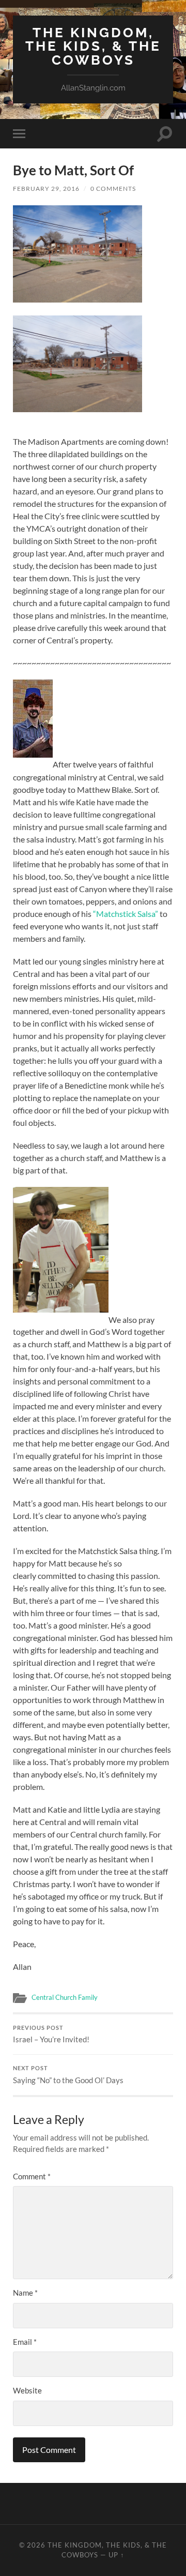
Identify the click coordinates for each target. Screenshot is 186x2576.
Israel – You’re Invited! (51, 2035)
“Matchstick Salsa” (126, 914)
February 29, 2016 (46, 189)
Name (25, 2293)
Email (25, 2342)
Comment (32, 2176)
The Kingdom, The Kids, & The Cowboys (93, 46)
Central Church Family (65, 1997)
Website (27, 2390)
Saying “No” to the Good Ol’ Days (68, 2075)
